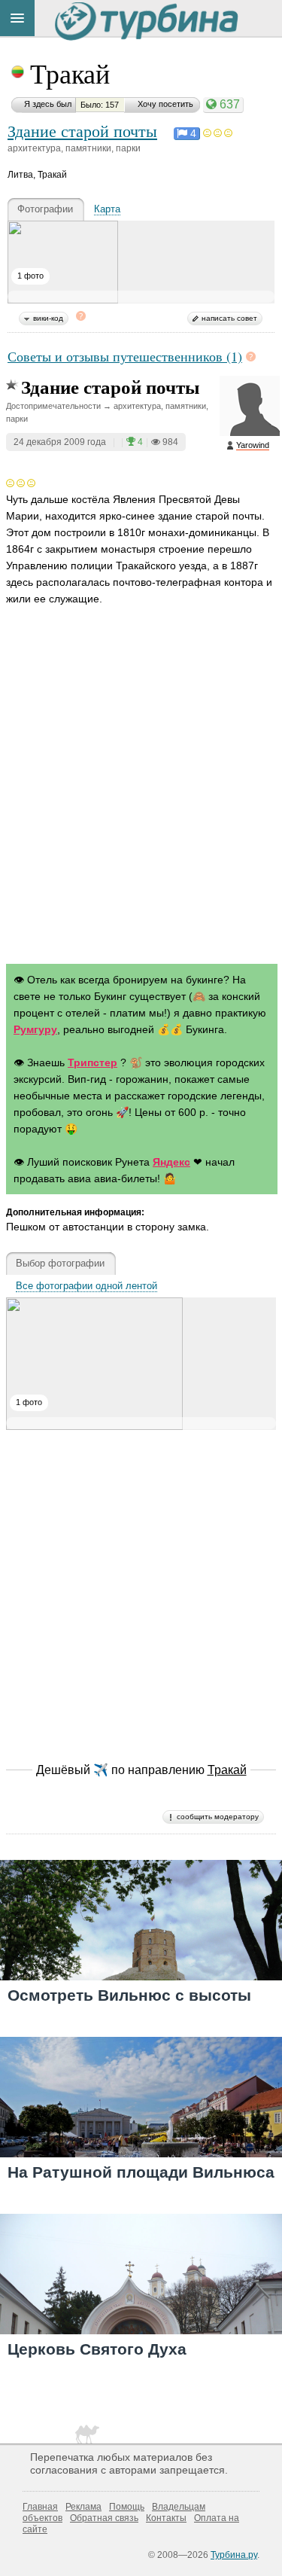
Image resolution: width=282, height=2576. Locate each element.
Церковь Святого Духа (97, 2349)
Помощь (127, 2507)
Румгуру (35, 1029)
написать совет (229, 318)
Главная (40, 2507)
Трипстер (92, 1062)
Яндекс (171, 1162)
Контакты (166, 2518)
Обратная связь (104, 2518)
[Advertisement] (141, 799)
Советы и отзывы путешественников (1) (125, 356)
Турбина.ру (234, 2555)
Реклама (83, 2507)
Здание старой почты (82, 130)
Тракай (70, 73)
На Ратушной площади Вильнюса (141, 2172)
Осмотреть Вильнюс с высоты (129, 1995)
